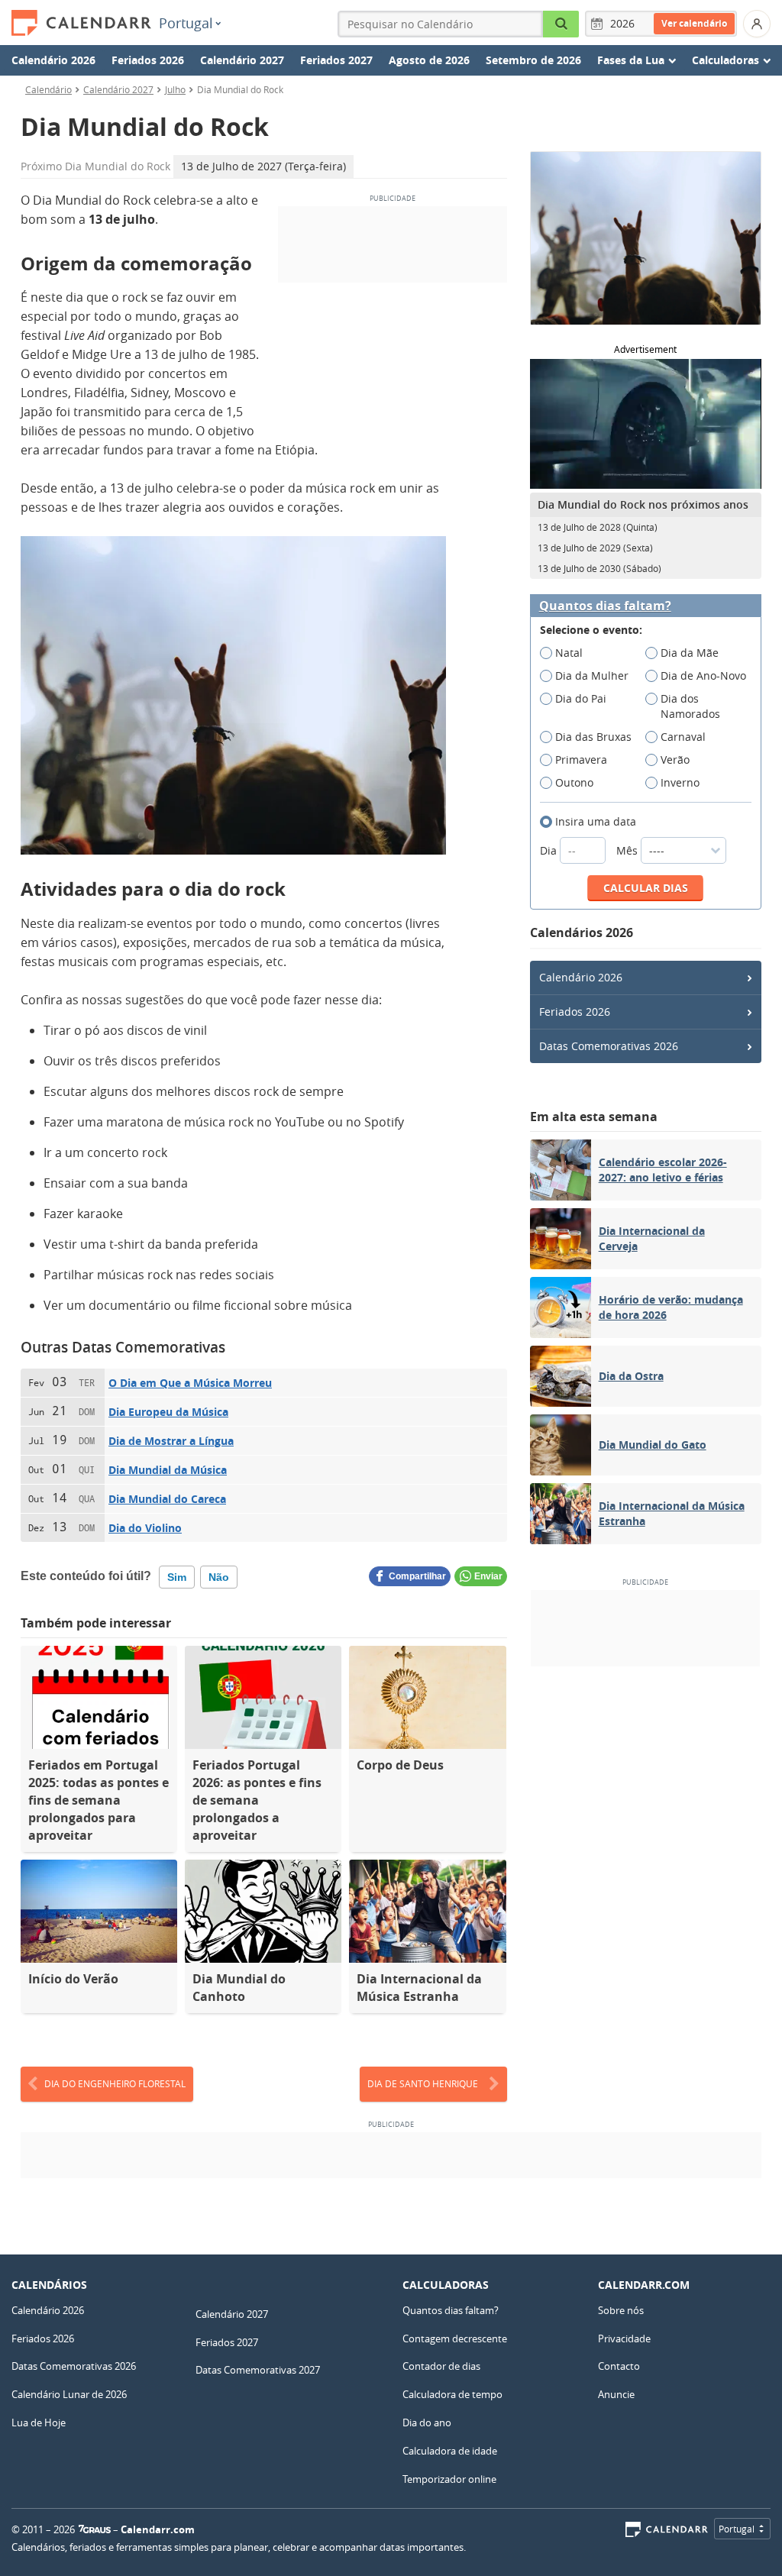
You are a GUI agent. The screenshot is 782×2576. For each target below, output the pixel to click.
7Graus (95, 2529)
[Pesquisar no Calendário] (561, 24)
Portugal (186, 23)
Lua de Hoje (39, 2422)
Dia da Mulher (592, 676)
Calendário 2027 (242, 60)
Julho (175, 89)
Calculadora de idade (450, 2451)
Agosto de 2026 (429, 60)
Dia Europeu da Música (168, 1412)
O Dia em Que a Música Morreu (190, 1383)
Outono (574, 782)
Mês (629, 850)
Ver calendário (694, 23)
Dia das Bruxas (593, 737)
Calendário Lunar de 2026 (69, 2394)
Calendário (48, 89)
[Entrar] (757, 24)
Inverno (680, 782)
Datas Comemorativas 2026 (609, 1046)
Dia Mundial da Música (168, 1470)
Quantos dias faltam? (605, 606)
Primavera (581, 760)
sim (177, 1577)
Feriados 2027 (336, 60)
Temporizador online (449, 2479)
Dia (550, 850)
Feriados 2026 (148, 60)
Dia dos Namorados (690, 706)
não (219, 1577)
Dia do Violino (145, 1528)
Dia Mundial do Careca (167, 1499)
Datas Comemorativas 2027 (258, 2370)
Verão (675, 760)
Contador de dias (441, 2366)
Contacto (619, 2366)
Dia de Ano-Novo (703, 676)
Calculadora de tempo (452, 2394)
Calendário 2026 (53, 60)
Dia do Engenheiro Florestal (115, 2083)
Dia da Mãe (690, 653)
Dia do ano (427, 2422)
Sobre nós (621, 2310)
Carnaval (683, 737)
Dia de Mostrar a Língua (171, 1441)
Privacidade (624, 2338)
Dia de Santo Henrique (423, 2083)
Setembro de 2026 (533, 60)
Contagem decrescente (455, 2338)
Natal (569, 653)
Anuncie (616, 2394)
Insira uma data (596, 821)
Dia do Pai (581, 698)
